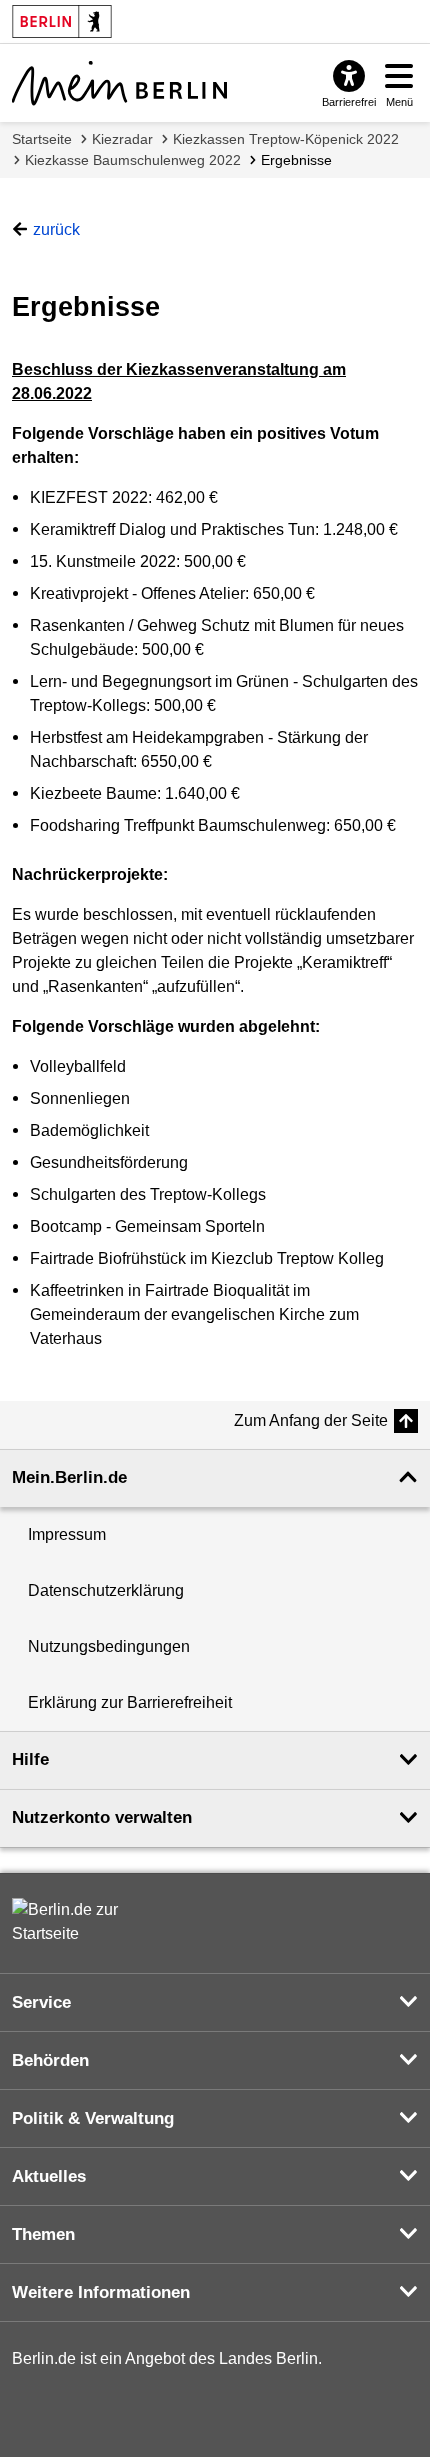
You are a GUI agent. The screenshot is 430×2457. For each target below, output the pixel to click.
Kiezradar (122, 139)
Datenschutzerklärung (106, 1590)
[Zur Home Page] (119, 83)
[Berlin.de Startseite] (72, 1922)
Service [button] (41, 2002)
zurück (56, 229)
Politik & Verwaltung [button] (93, 2118)
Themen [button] (43, 2234)
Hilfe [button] (30, 1759)
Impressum (67, 1534)
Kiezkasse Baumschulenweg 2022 (133, 160)
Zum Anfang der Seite (311, 1420)
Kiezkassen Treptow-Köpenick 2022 (286, 139)
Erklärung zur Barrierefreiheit (130, 1702)
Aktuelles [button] (49, 2176)
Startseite (42, 139)
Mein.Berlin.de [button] (69, 1477)
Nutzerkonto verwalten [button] (102, 1817)
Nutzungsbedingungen (109, 1646)
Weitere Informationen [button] (101, 2292)
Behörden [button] (50, 2060)
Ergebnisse (296, 160)
